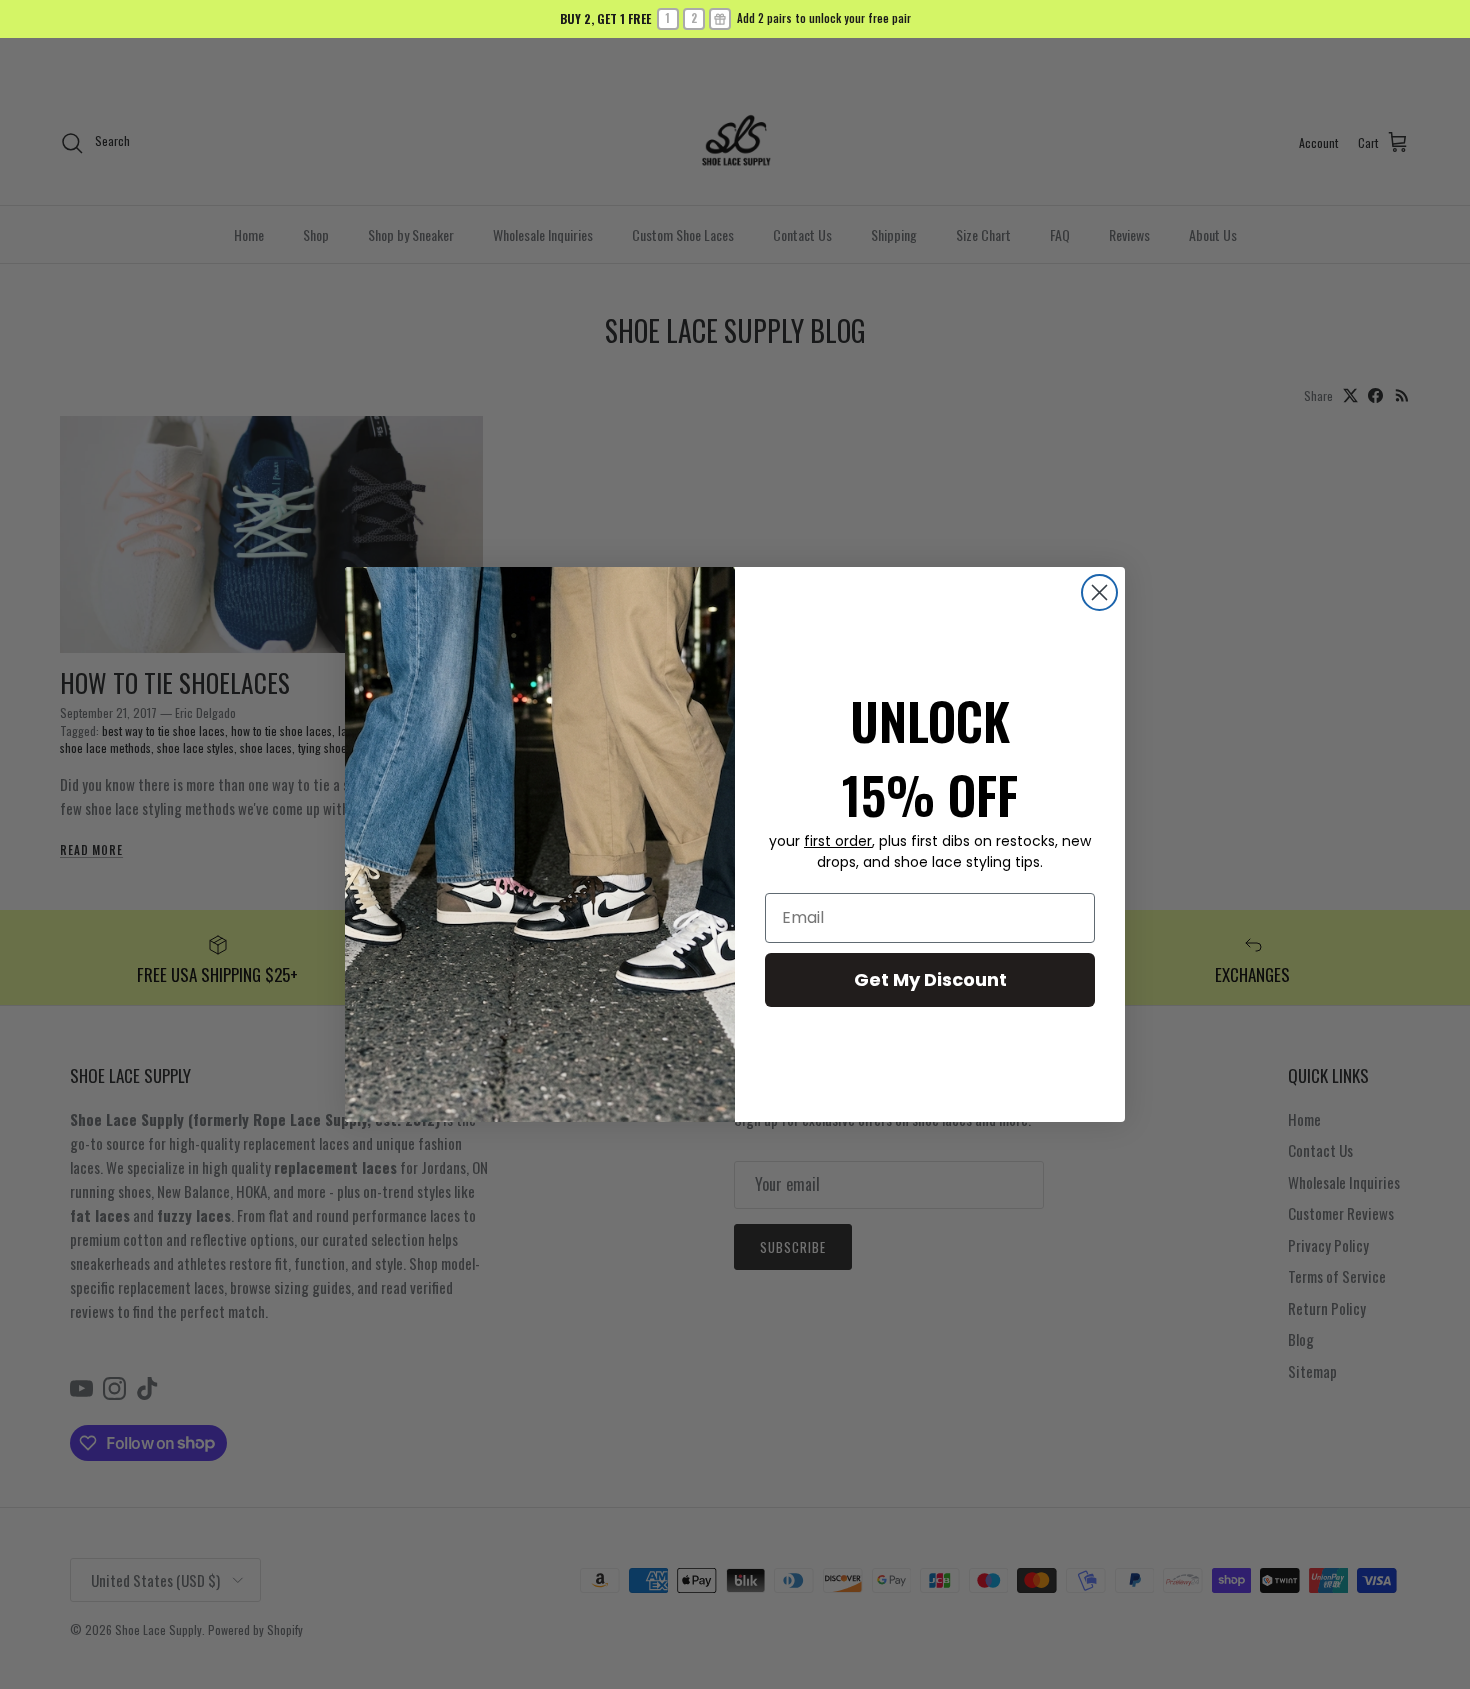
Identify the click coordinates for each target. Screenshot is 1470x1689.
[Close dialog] (1099, 592)
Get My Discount (930, 979)
